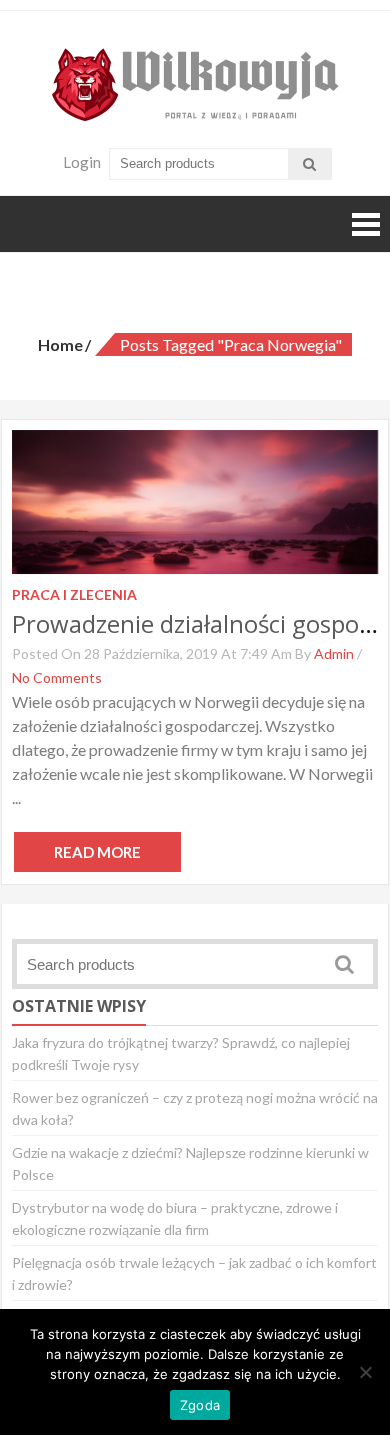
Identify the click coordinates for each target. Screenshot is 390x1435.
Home (60, 344)
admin (334, 653)
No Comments (57, 677)
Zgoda (200, 1405)
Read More (97, 852)
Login (82, 162)
